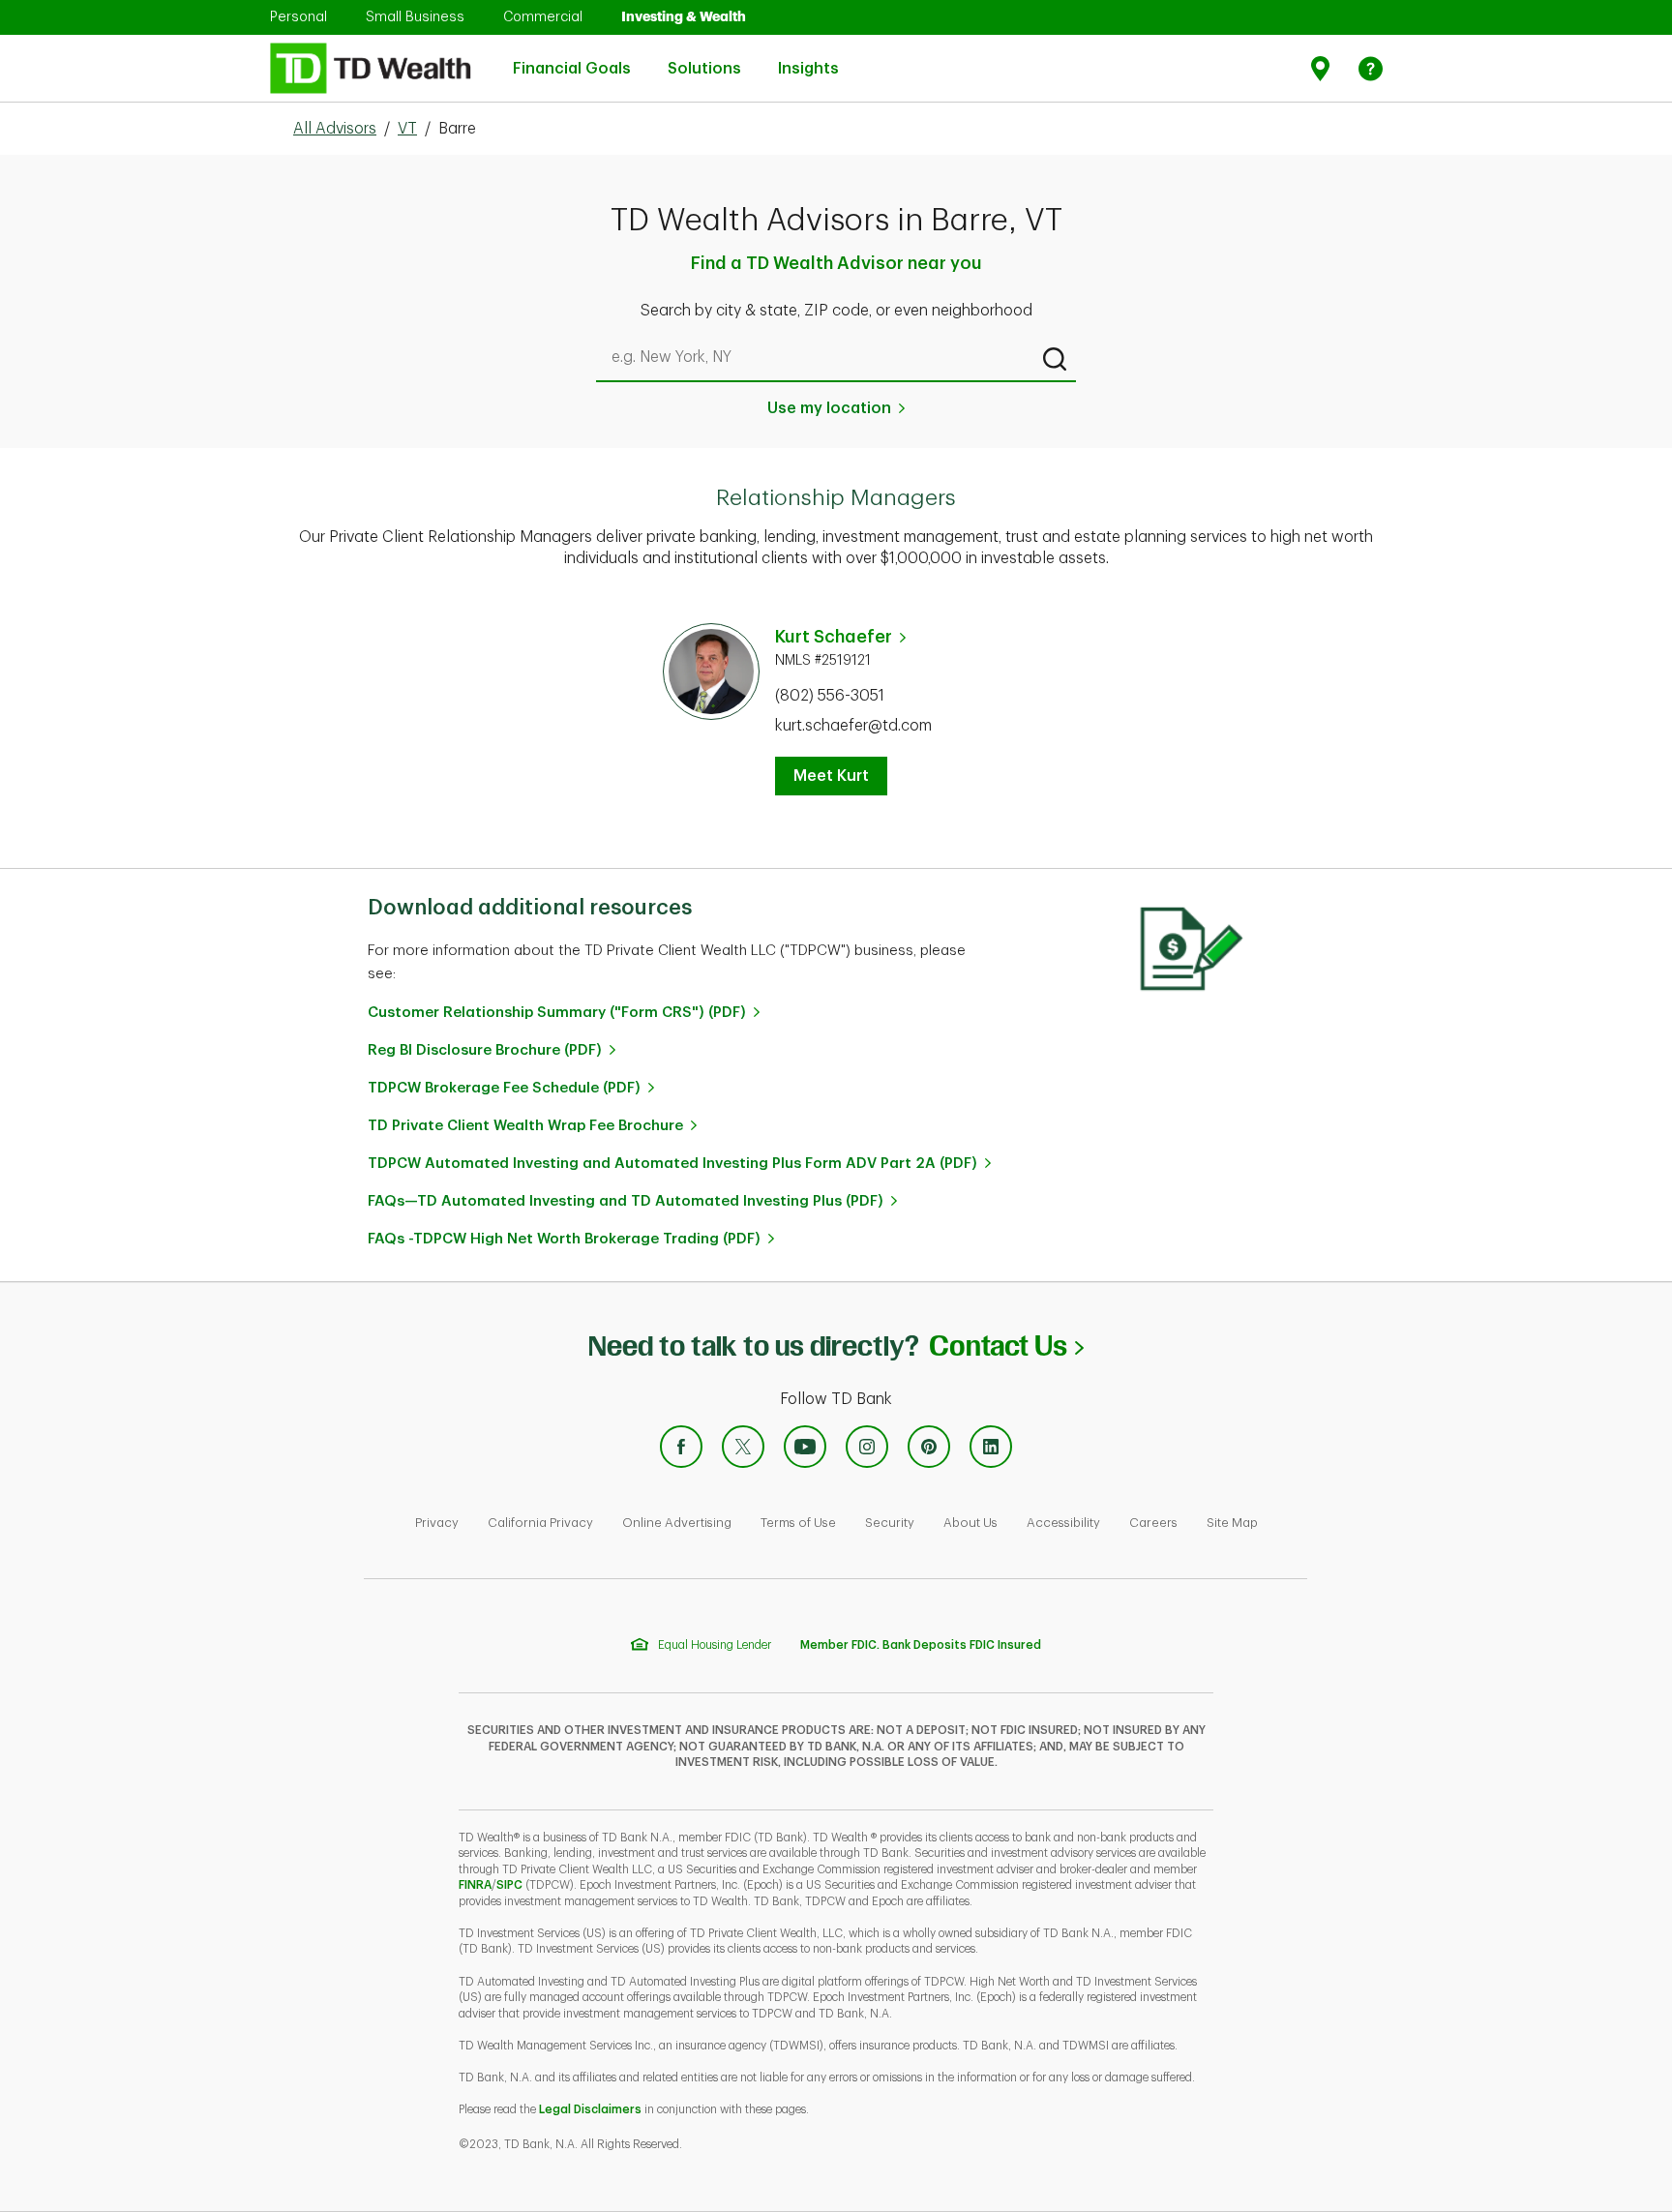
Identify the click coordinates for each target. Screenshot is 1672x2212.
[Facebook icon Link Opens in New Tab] (681, 1447)
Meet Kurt (831, 776)
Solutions (704, 58)
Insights (808, 58)
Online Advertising (677, 1523)
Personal (299, 16)
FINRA (475, 1885)
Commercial (543, 16)
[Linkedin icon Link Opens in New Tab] (991, 1447)
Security (890, 1523)
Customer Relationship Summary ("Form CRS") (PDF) (557, 1013)
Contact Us (1006, 1345)
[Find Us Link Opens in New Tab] (1323, 68)
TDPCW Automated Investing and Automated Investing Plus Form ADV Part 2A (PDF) (672, 1164)
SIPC (509, 1885)
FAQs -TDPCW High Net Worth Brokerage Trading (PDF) (564, 1239)
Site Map (1232, 1523)
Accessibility (1063, 1523)
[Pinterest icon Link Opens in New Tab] (929, 1447)
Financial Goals (572, 58)
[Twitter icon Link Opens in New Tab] (743, 1447)
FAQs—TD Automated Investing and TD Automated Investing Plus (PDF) (626, 1201)
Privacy (437, 1523)
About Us (970, 1523)
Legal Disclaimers (590, 2109)
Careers (1153, 1523)
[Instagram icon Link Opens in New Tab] (867, 1447)
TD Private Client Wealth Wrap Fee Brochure (525, 1126)
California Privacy (540, 1523)
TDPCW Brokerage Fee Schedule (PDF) (504, 1088)
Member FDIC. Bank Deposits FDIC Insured (921, 1645)
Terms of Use (798, 1523)
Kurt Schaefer (834, 637)
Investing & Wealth (684, 16)
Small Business (415, 16)
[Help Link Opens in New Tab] (1371, 68)
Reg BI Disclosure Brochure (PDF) (485, 1050)
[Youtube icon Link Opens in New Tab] (805, 1447)
